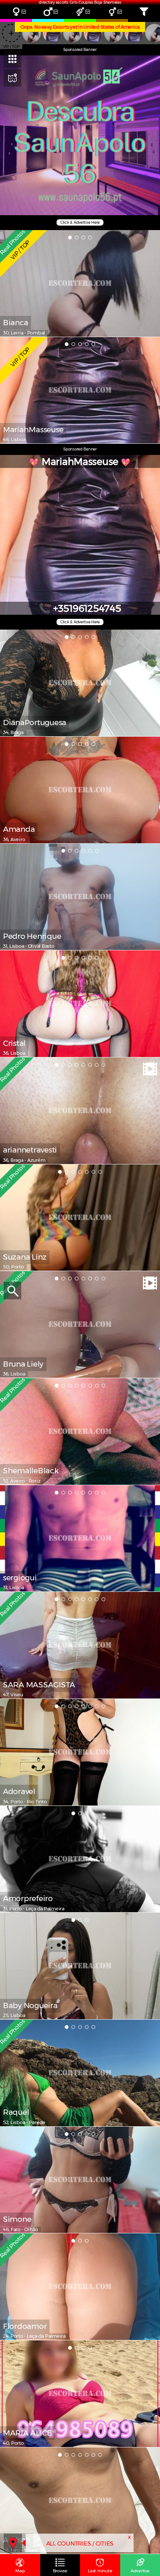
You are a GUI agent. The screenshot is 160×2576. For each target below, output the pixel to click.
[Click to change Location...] (13, 2543)
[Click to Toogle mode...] (12, 78)
